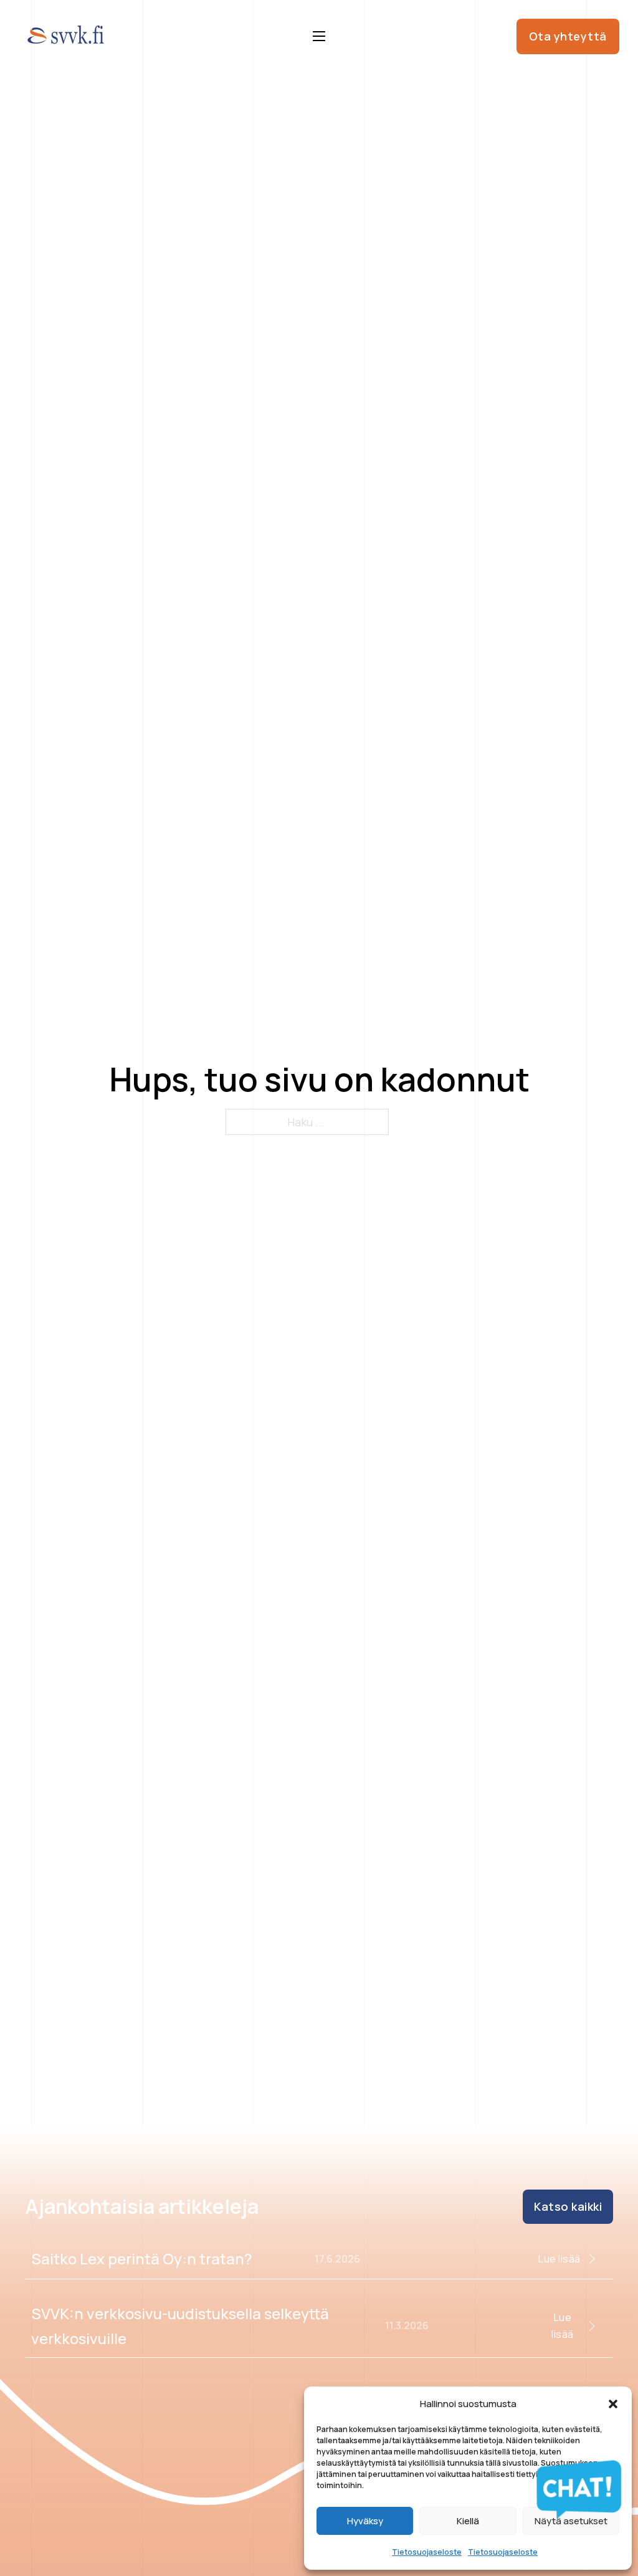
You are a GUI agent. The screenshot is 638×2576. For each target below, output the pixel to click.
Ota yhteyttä (568, 36)
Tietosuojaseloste (427, 2552)
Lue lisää (559, 2259)
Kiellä (468, 2521)
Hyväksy (365, 2521)
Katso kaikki (568, 2206)
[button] (613, 2404)
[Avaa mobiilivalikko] (319, 36)
